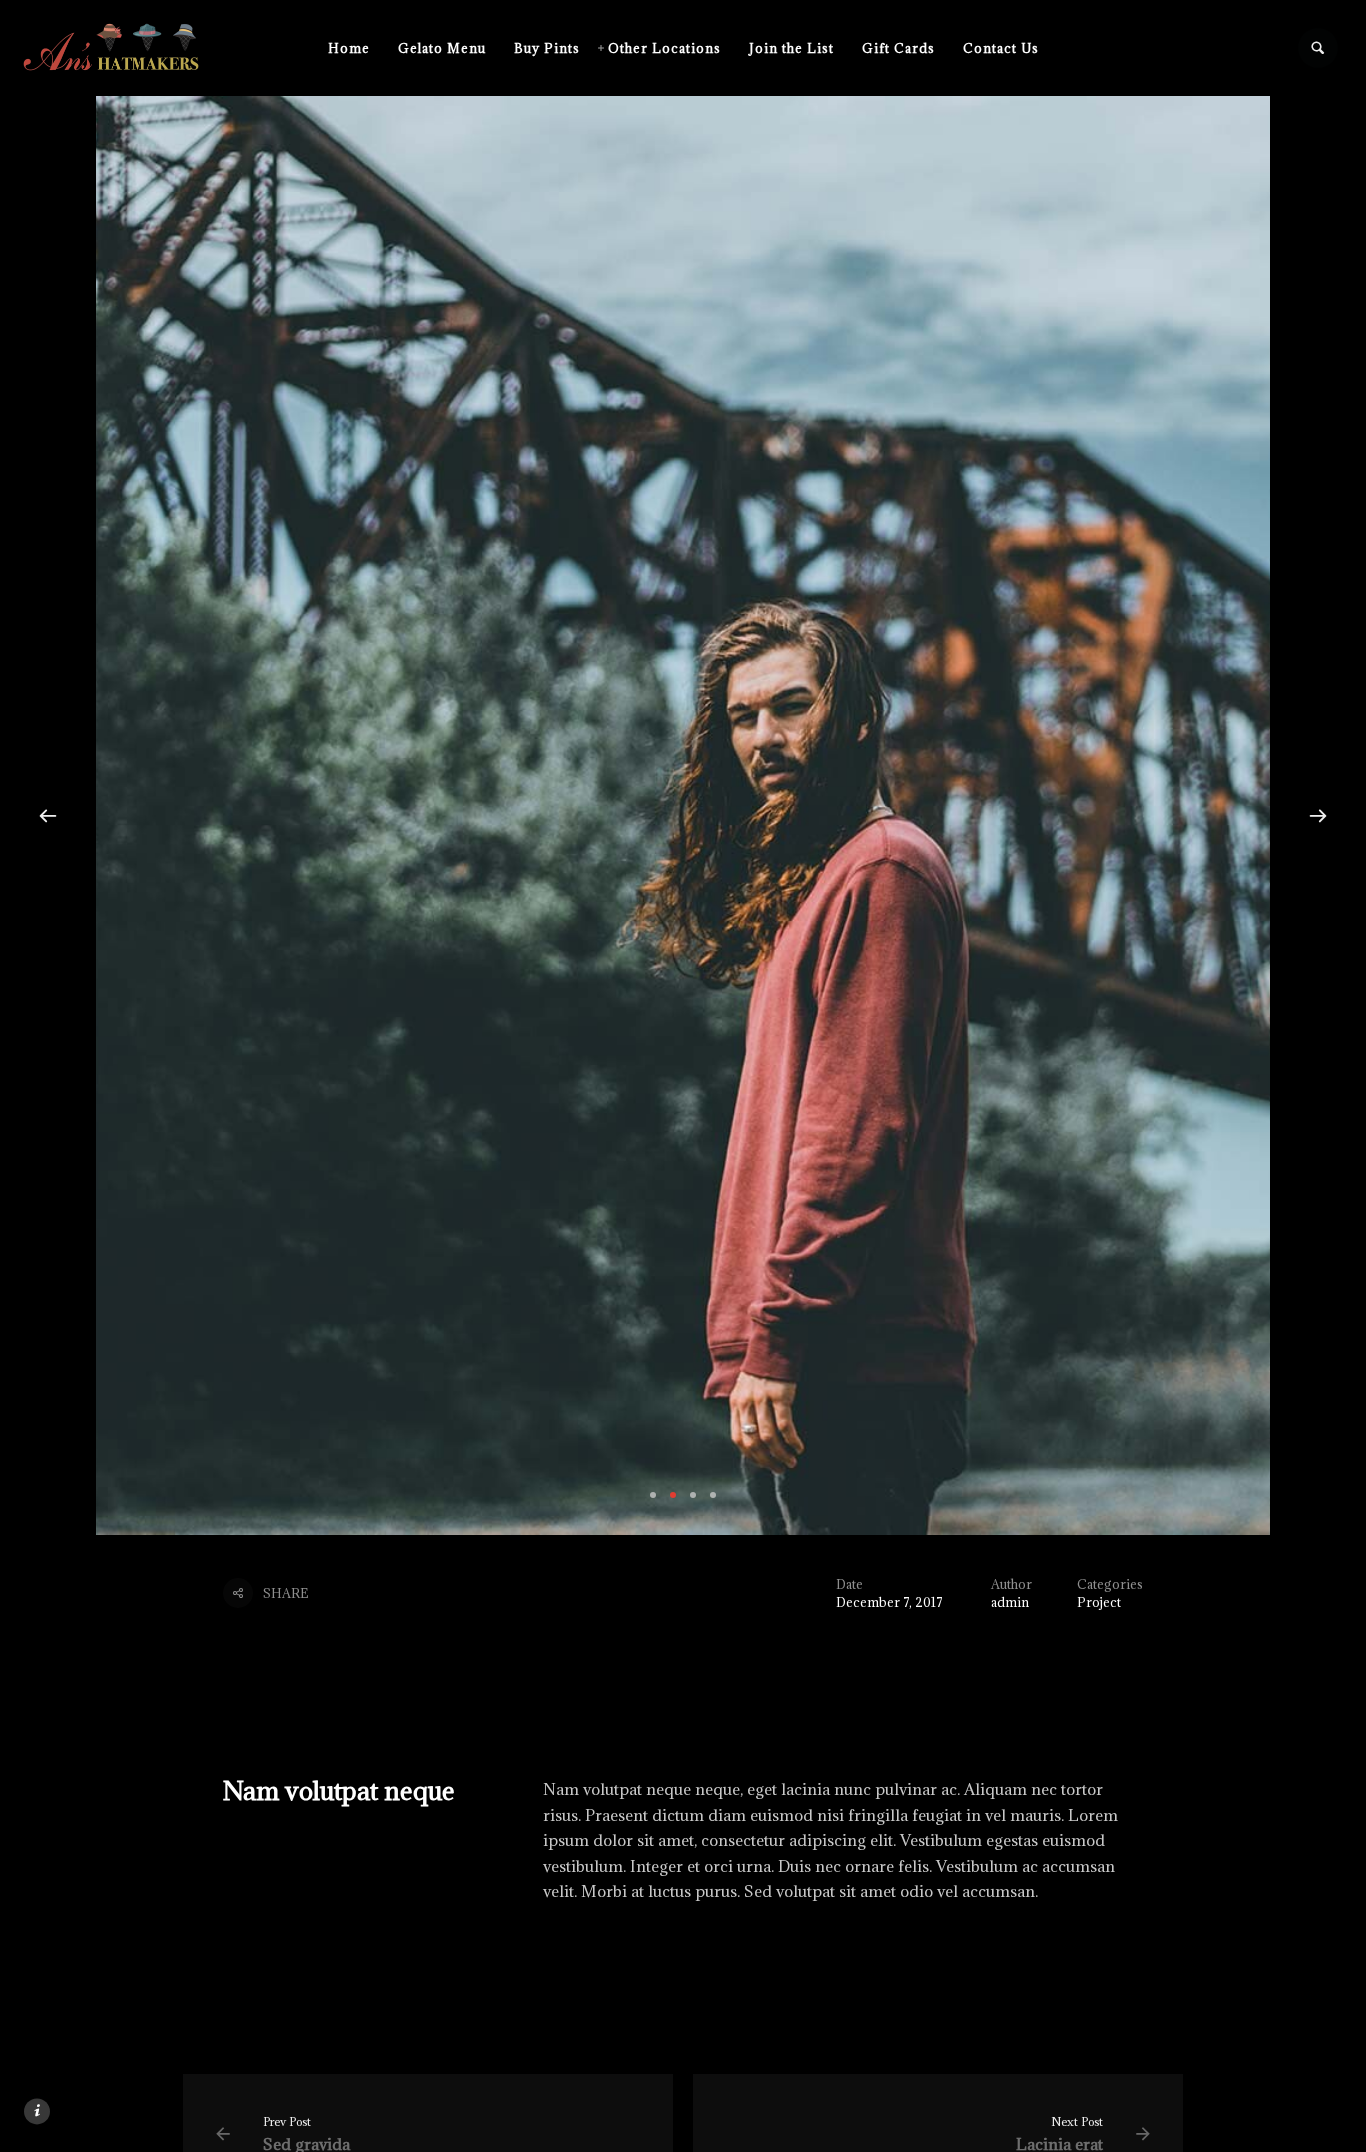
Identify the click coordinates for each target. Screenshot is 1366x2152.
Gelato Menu (442, 48)
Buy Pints (547, 48)
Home (349, 48)
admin (1010, 1602)
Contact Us (1001, 48)
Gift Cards (898, 48)
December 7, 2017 (889, 1602)
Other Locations (664, 48)
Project (1099, 1602)
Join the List (791, 48)
